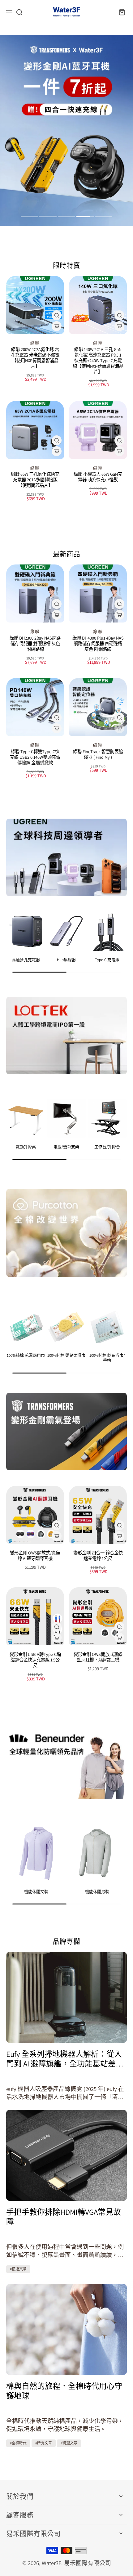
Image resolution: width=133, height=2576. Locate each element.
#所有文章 (44, 2443)
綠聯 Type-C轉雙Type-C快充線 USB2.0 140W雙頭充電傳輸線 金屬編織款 (35, 757)
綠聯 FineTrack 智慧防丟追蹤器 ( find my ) (98, 754)
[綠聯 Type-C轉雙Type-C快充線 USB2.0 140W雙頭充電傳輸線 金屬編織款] (35, 707)
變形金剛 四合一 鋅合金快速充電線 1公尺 (98, 1555)
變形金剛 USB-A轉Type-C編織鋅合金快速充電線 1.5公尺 (35, 1660)
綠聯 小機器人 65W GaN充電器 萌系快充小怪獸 (98, 477)
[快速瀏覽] (57, 315)
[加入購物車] (57, 451)
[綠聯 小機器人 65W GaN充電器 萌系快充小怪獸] (98, 430)
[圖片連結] (66, 857)
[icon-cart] (120, 12)
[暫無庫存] (119, 728)
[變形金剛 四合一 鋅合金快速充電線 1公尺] (98, 1515)
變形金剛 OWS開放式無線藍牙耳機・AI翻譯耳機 (98, 1657)
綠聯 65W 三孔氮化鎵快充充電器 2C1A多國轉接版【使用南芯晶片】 (35, 480)
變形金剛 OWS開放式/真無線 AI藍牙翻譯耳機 (35, 1555)
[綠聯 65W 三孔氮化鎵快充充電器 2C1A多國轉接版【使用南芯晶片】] (35, 430)
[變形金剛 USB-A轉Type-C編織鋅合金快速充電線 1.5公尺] (35, 1616)
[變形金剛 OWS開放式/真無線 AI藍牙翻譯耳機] (35, 1515)
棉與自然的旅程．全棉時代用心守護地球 (64, 2391)
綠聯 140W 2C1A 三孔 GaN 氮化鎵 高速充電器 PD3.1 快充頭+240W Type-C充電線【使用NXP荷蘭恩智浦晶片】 (98, 360)
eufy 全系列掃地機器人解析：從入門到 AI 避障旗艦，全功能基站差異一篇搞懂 (65, 2059)
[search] (19, 12)
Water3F (51, 2563)
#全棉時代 (18, 2443)
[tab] (29, 217)
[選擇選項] (57, 326)
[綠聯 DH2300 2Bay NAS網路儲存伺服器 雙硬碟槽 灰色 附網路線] (35, 593)
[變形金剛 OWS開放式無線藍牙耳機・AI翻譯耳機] (98, 1616)
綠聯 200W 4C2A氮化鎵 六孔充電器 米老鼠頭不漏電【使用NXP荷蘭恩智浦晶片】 (35, 358)
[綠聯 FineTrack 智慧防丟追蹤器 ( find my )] (98, 707)
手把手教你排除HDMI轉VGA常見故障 (64, 2217)
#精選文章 (18, 2269)
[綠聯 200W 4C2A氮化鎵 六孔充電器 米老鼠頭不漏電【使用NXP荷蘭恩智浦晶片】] (35, 305)
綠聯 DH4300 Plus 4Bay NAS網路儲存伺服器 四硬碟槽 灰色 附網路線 (98, 643)
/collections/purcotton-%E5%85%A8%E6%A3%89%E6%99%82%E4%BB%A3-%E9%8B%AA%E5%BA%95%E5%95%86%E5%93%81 (64, 47)
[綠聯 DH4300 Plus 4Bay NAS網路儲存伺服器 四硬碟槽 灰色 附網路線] (98, 593)
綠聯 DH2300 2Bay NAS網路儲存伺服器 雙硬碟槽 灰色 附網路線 (35, 643)
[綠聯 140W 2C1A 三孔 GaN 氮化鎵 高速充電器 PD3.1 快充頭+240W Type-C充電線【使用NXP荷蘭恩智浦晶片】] (98, 305)
